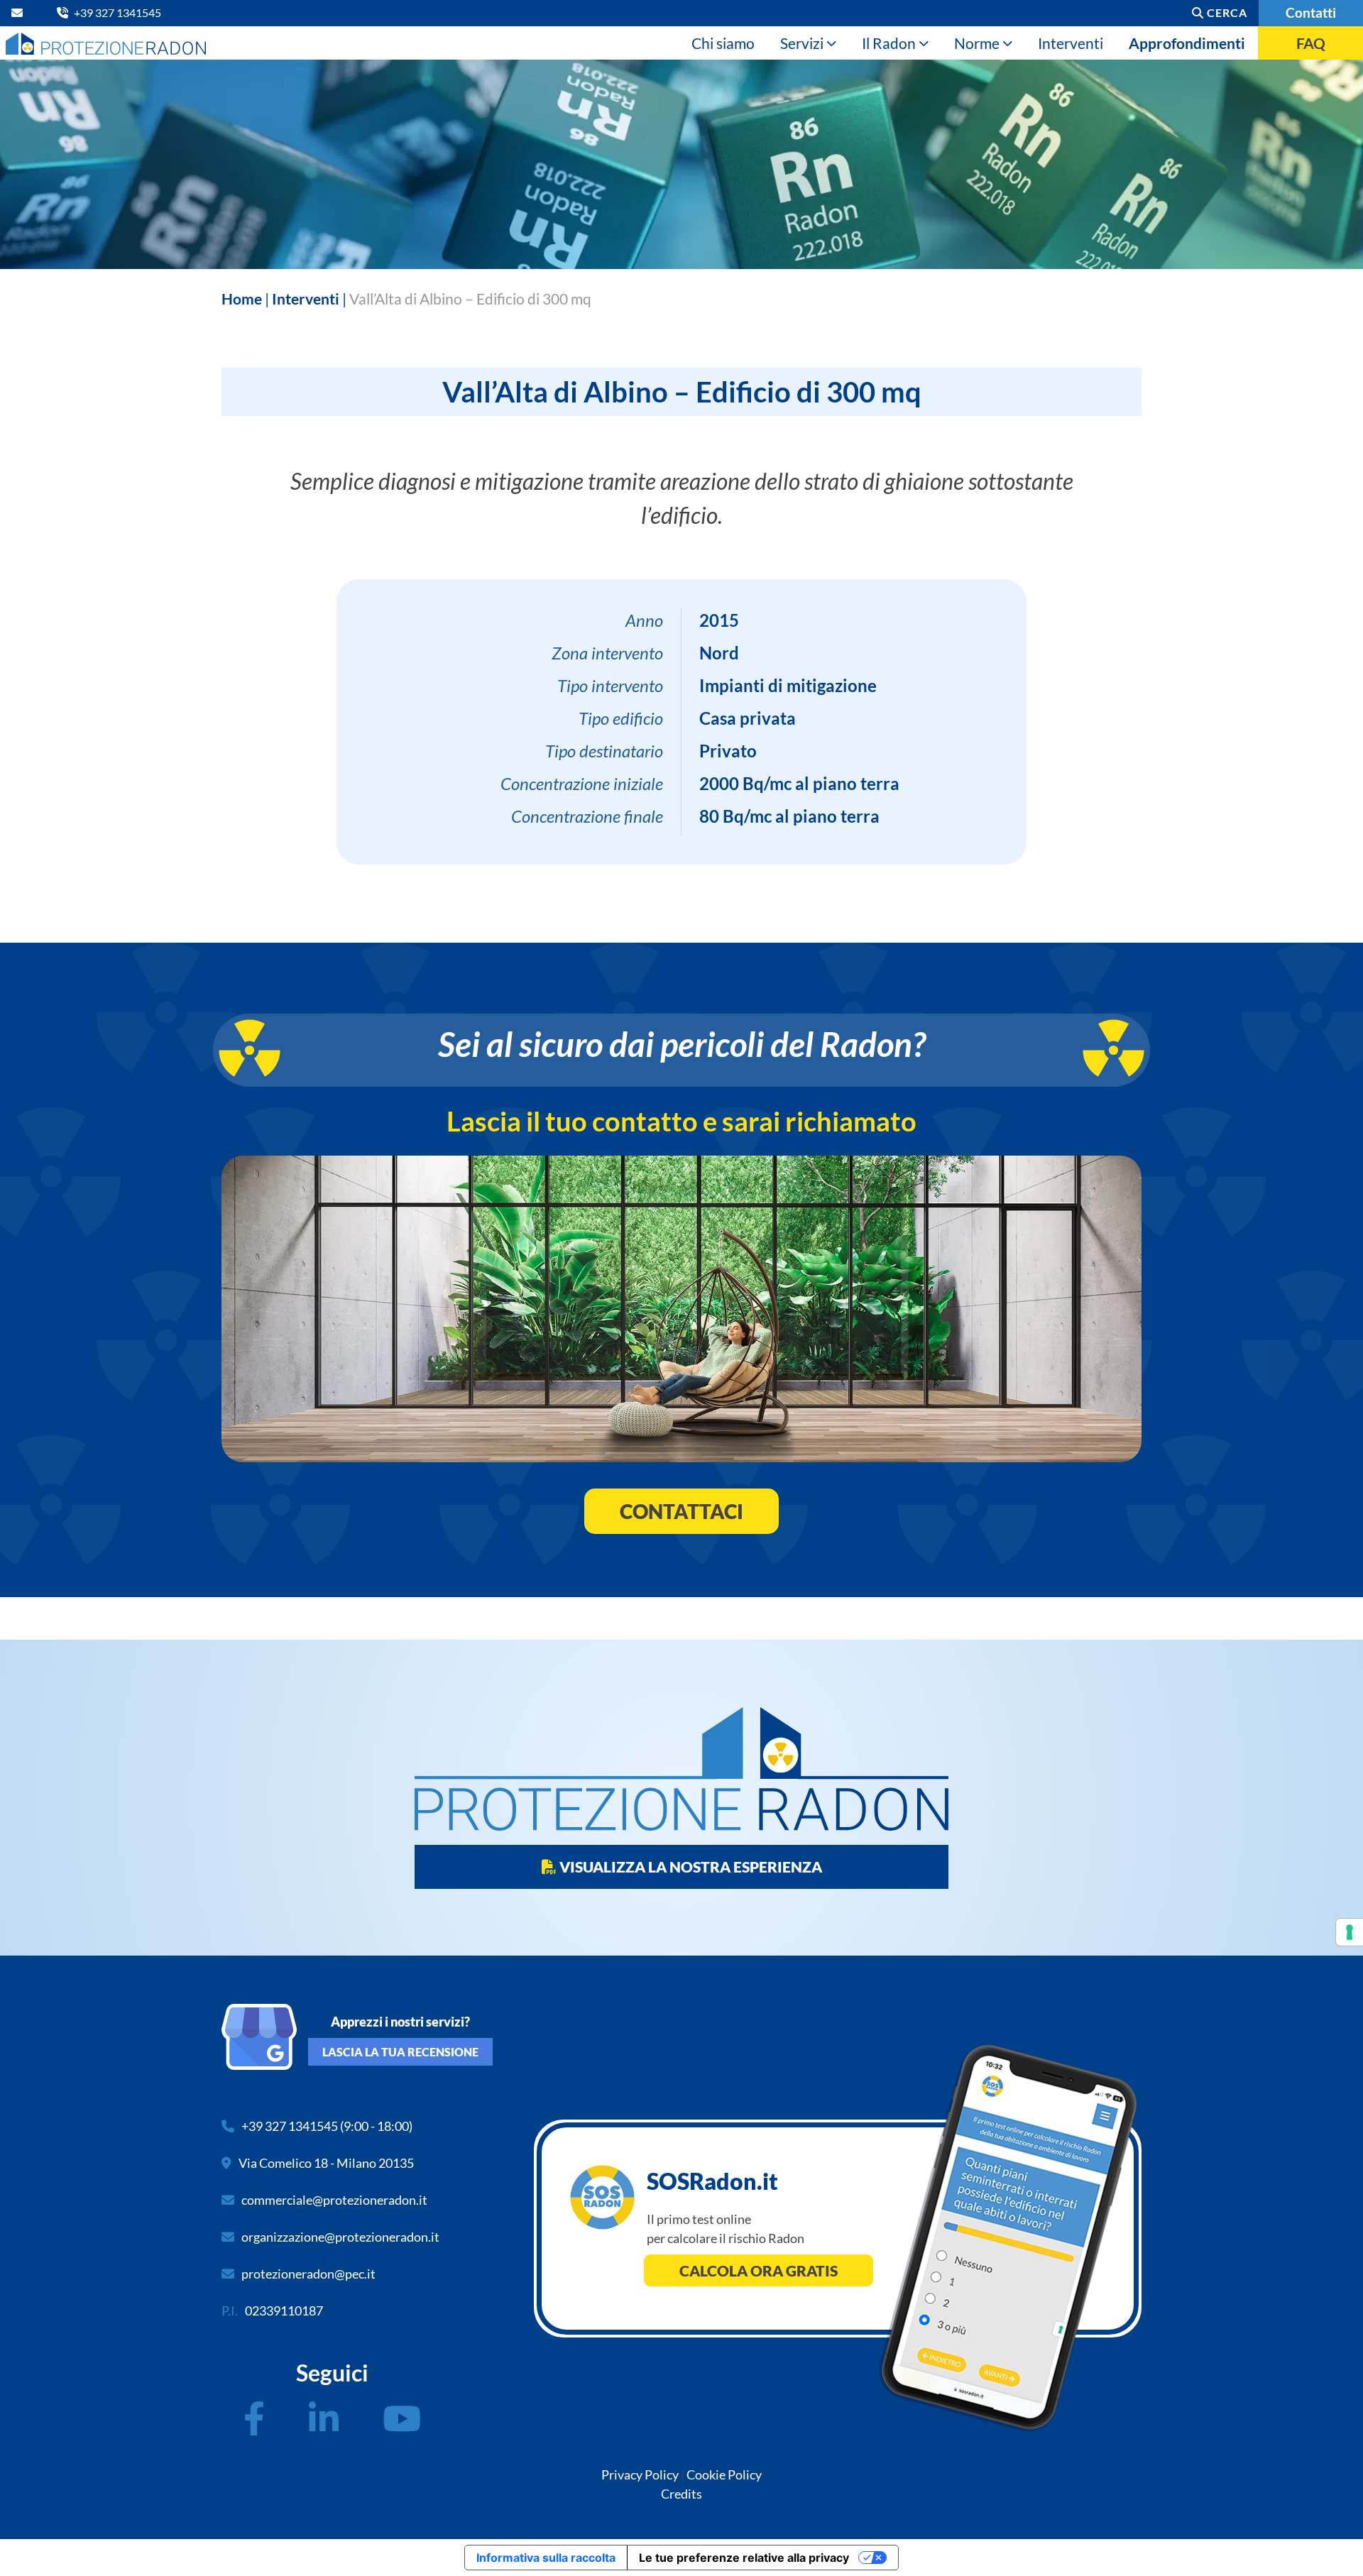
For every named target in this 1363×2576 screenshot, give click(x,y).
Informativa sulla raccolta (546, 2558)
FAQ (1311, 43)
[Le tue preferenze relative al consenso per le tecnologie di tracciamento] (1350, 1932)
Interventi (1071, 43)
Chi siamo (723, 43)
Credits (681, 2494)
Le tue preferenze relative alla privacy (744, 2558)
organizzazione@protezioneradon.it (340, 2237)
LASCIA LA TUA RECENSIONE (400, 2052)
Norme (977, 43)
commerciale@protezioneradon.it (334, 2200)
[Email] (20, 12)
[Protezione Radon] (106, 43)
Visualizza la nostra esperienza (689, 1867)
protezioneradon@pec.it (308, 2274)
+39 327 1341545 (290, 2126)
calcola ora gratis (759, 2270)
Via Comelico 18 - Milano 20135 (326, 2163)
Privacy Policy (640, 2474)
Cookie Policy (724, 2474)
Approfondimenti (1187, 43)
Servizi (802, 43)
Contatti (1311, 12)
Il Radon (889, 43)
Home (242, 298)
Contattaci (681, 1511)
